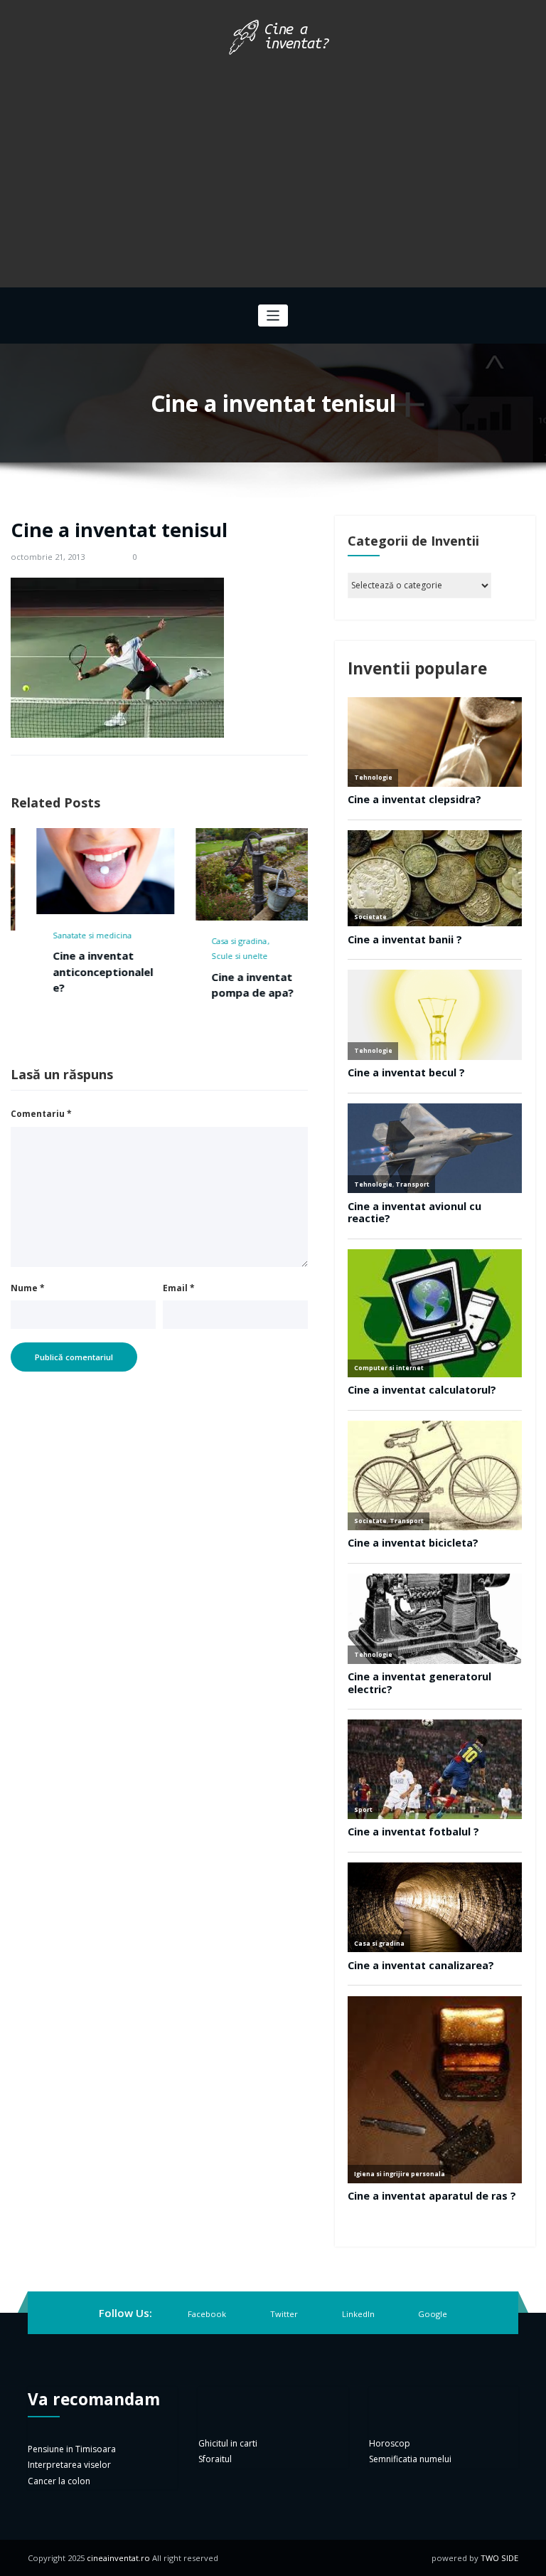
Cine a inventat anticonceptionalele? (77, 971)
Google (433, 2314)
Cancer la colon (59, 2481)
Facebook (207, 2314)
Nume (28, 1288)
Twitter (284, 2314)
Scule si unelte (214, 956)
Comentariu (41, 1114)
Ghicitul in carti (228, 2443)
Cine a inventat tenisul (119, 530)
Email (179, 1288)
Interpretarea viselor (69, 2465)
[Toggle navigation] (273, 316)
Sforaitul (215, 2459)
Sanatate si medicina (66, 935)
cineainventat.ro (118, 2558)
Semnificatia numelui (410, 2459)
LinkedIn (358, 2314)
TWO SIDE (499, 2558)
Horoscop (390, 2443)
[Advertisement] (273, 166)
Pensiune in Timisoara (72, 2449)
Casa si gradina (214, 941)
